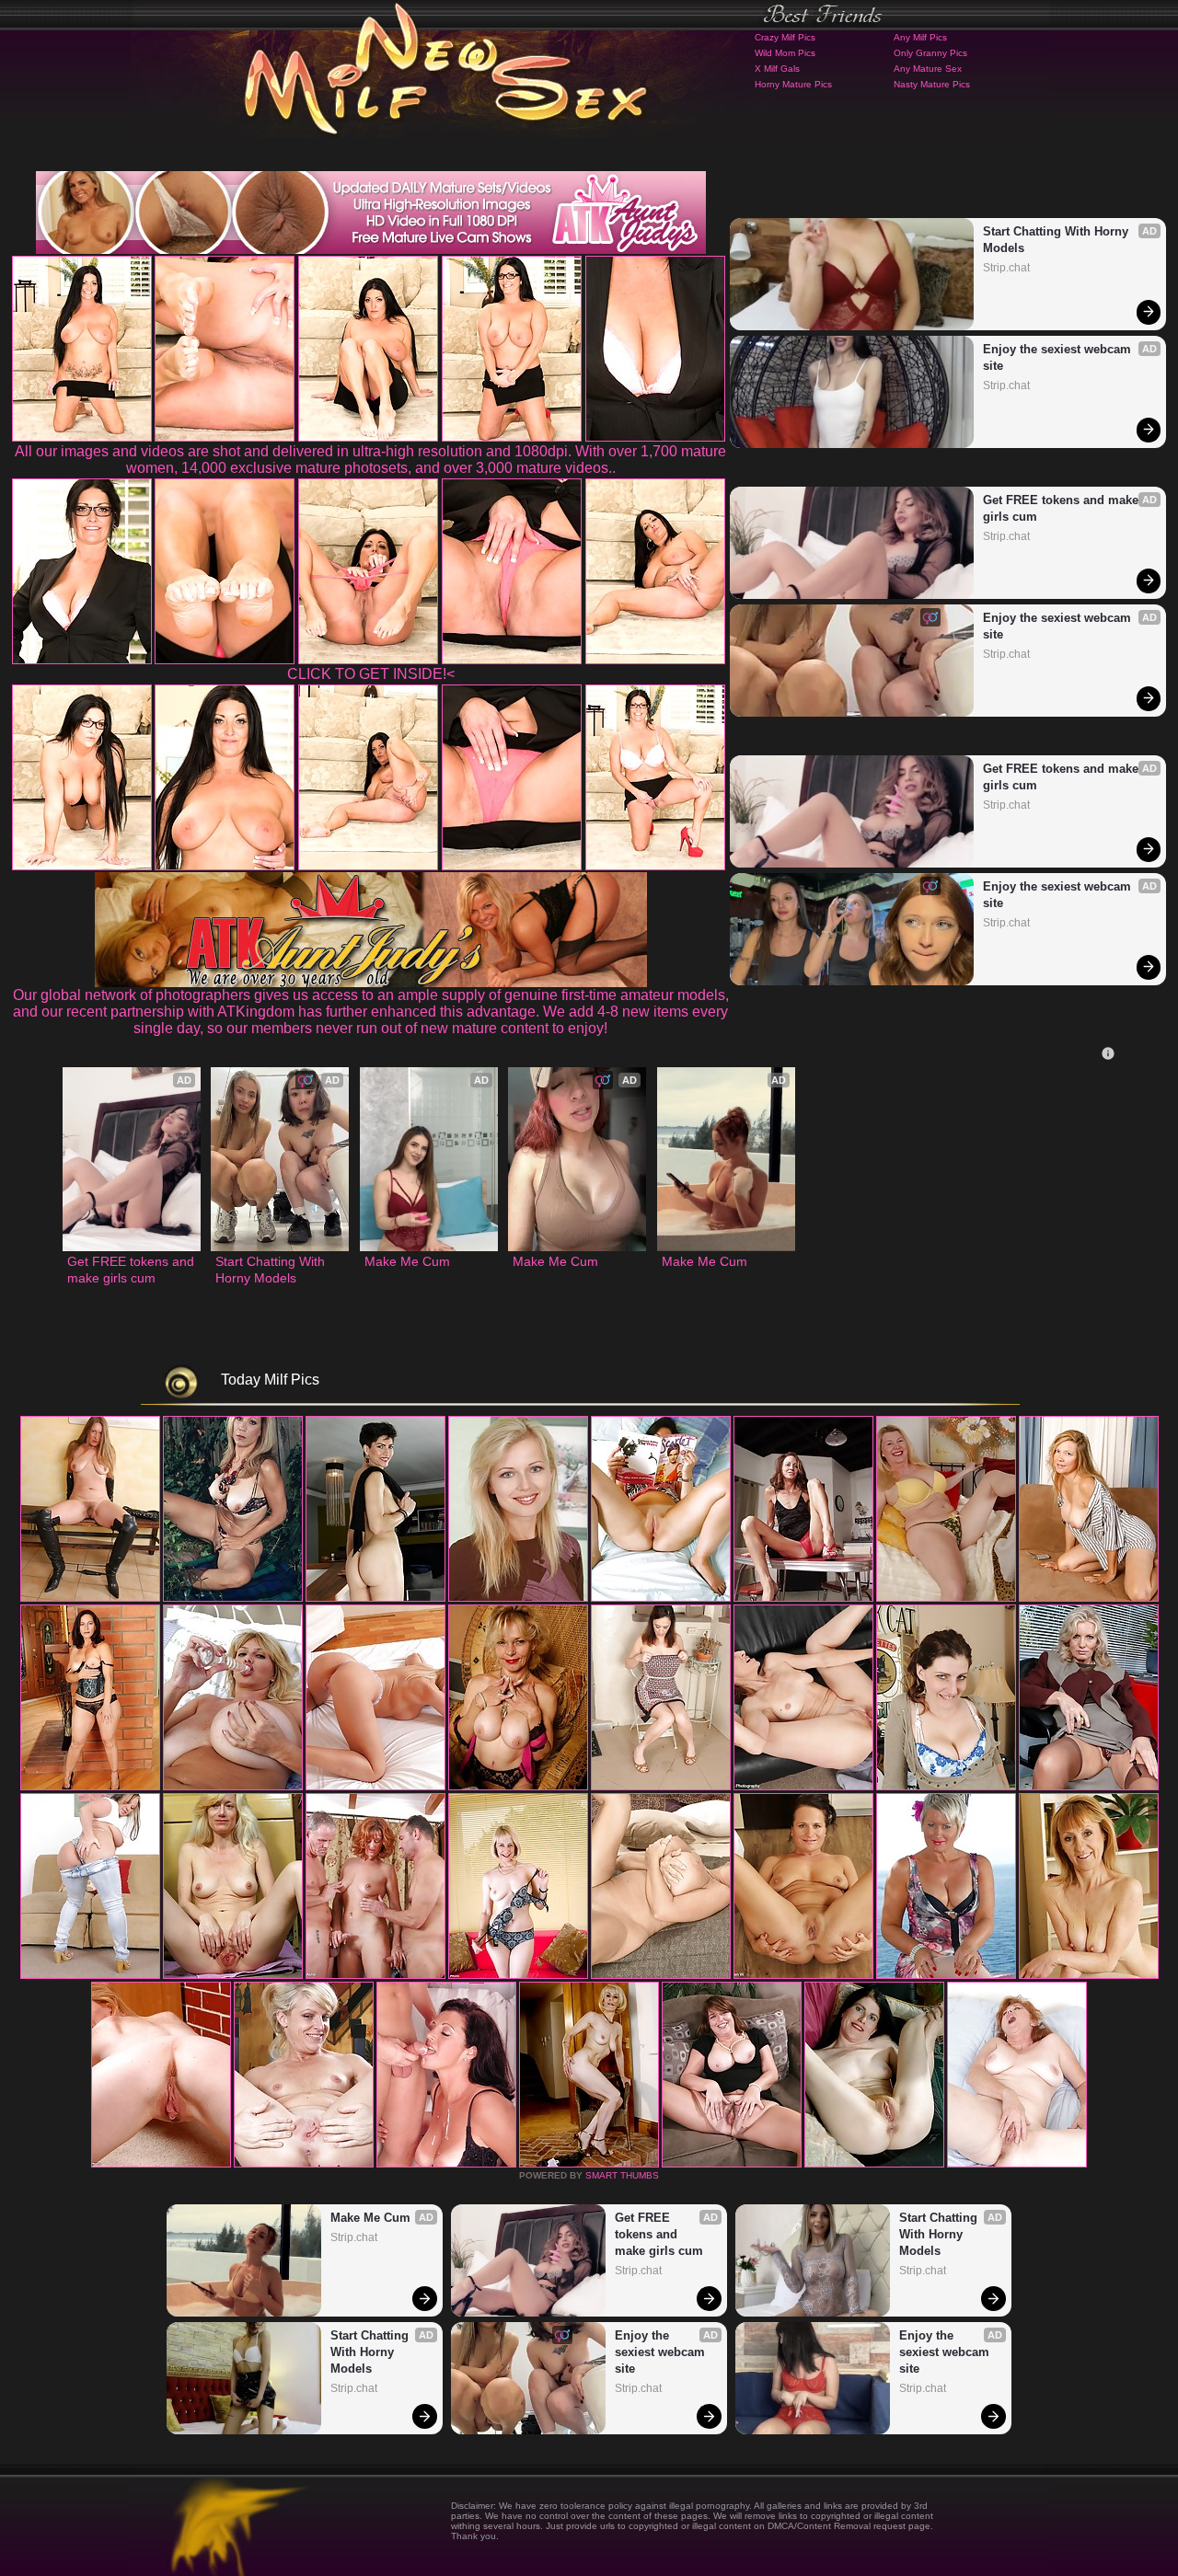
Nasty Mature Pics (932, 84)
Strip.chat (1006, 268)
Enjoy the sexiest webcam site (1059, 357)
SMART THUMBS (622, 2175)
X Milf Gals (777, 69)
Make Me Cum (407, 1261)
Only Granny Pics (930, 53)
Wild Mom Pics (785, 53)
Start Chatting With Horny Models (1057, 240)
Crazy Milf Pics (785, 37)
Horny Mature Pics (793, 84)
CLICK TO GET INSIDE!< (371, 674)
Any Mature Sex (928, 69)
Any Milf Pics (920, 37)
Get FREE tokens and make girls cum (1063, 508)
